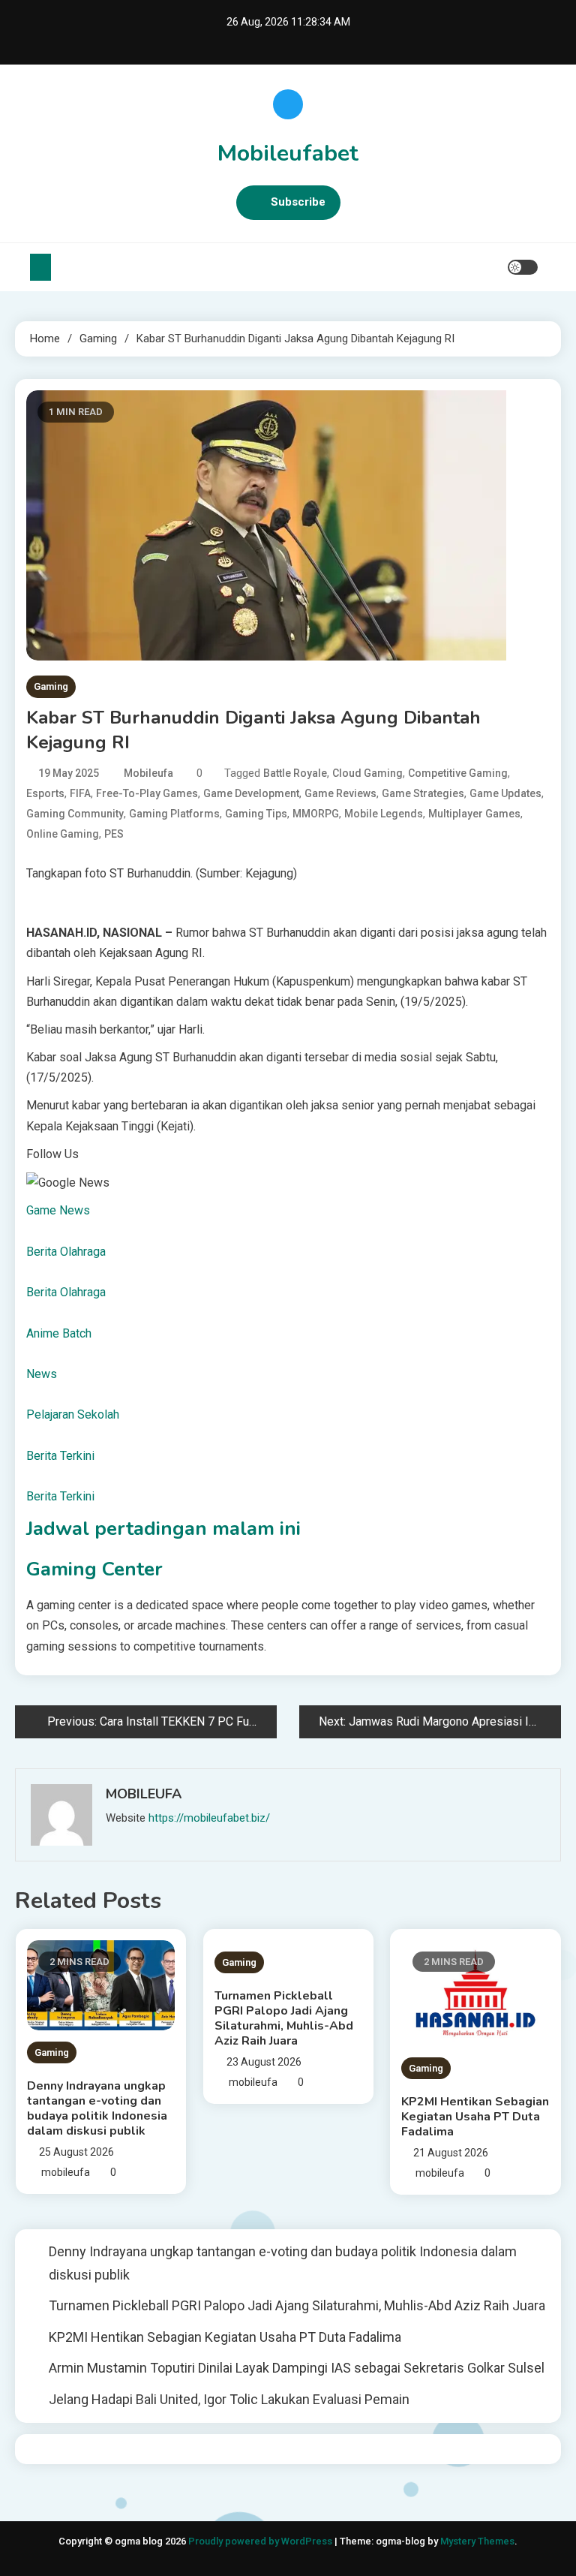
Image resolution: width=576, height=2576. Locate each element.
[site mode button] (523, 267)
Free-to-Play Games (147, 793)
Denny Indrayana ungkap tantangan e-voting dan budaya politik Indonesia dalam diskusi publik (97, 2108)
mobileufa (148, 773)
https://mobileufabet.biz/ (209, 1818)
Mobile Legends (384, 814)
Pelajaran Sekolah (73, 1414)
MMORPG (316, 814)
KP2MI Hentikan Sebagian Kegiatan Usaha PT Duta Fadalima (475, 2117)
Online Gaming (63, 834)
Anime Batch (59, 1333)
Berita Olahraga (66, 1252)
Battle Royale (295, 773)
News (42, 1374)
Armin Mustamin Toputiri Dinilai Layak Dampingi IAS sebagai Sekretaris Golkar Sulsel (297, 2368)
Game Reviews (340, 793)
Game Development (251, 793)
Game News (58, 1210)
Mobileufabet (288, 153)
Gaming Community (75, 814)
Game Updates (505, 793)
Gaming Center (94, 1569)
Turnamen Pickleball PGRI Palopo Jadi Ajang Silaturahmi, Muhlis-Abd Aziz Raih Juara (284, 2018)
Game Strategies (423, 793)
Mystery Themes (477, 2541)
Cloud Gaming (367, 773)
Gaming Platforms (174, 814)
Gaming (51, 686)
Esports (45, 793)
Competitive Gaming (458, 773)
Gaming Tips (256, 814)
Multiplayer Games (474, 814)
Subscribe (298, 202)
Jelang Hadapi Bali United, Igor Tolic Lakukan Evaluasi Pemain (229, 2399)
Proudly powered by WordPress (261, 2541)
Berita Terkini (60, 1456)
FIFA (80, 793)
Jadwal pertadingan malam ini (163, 1529)
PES (114, 834)
